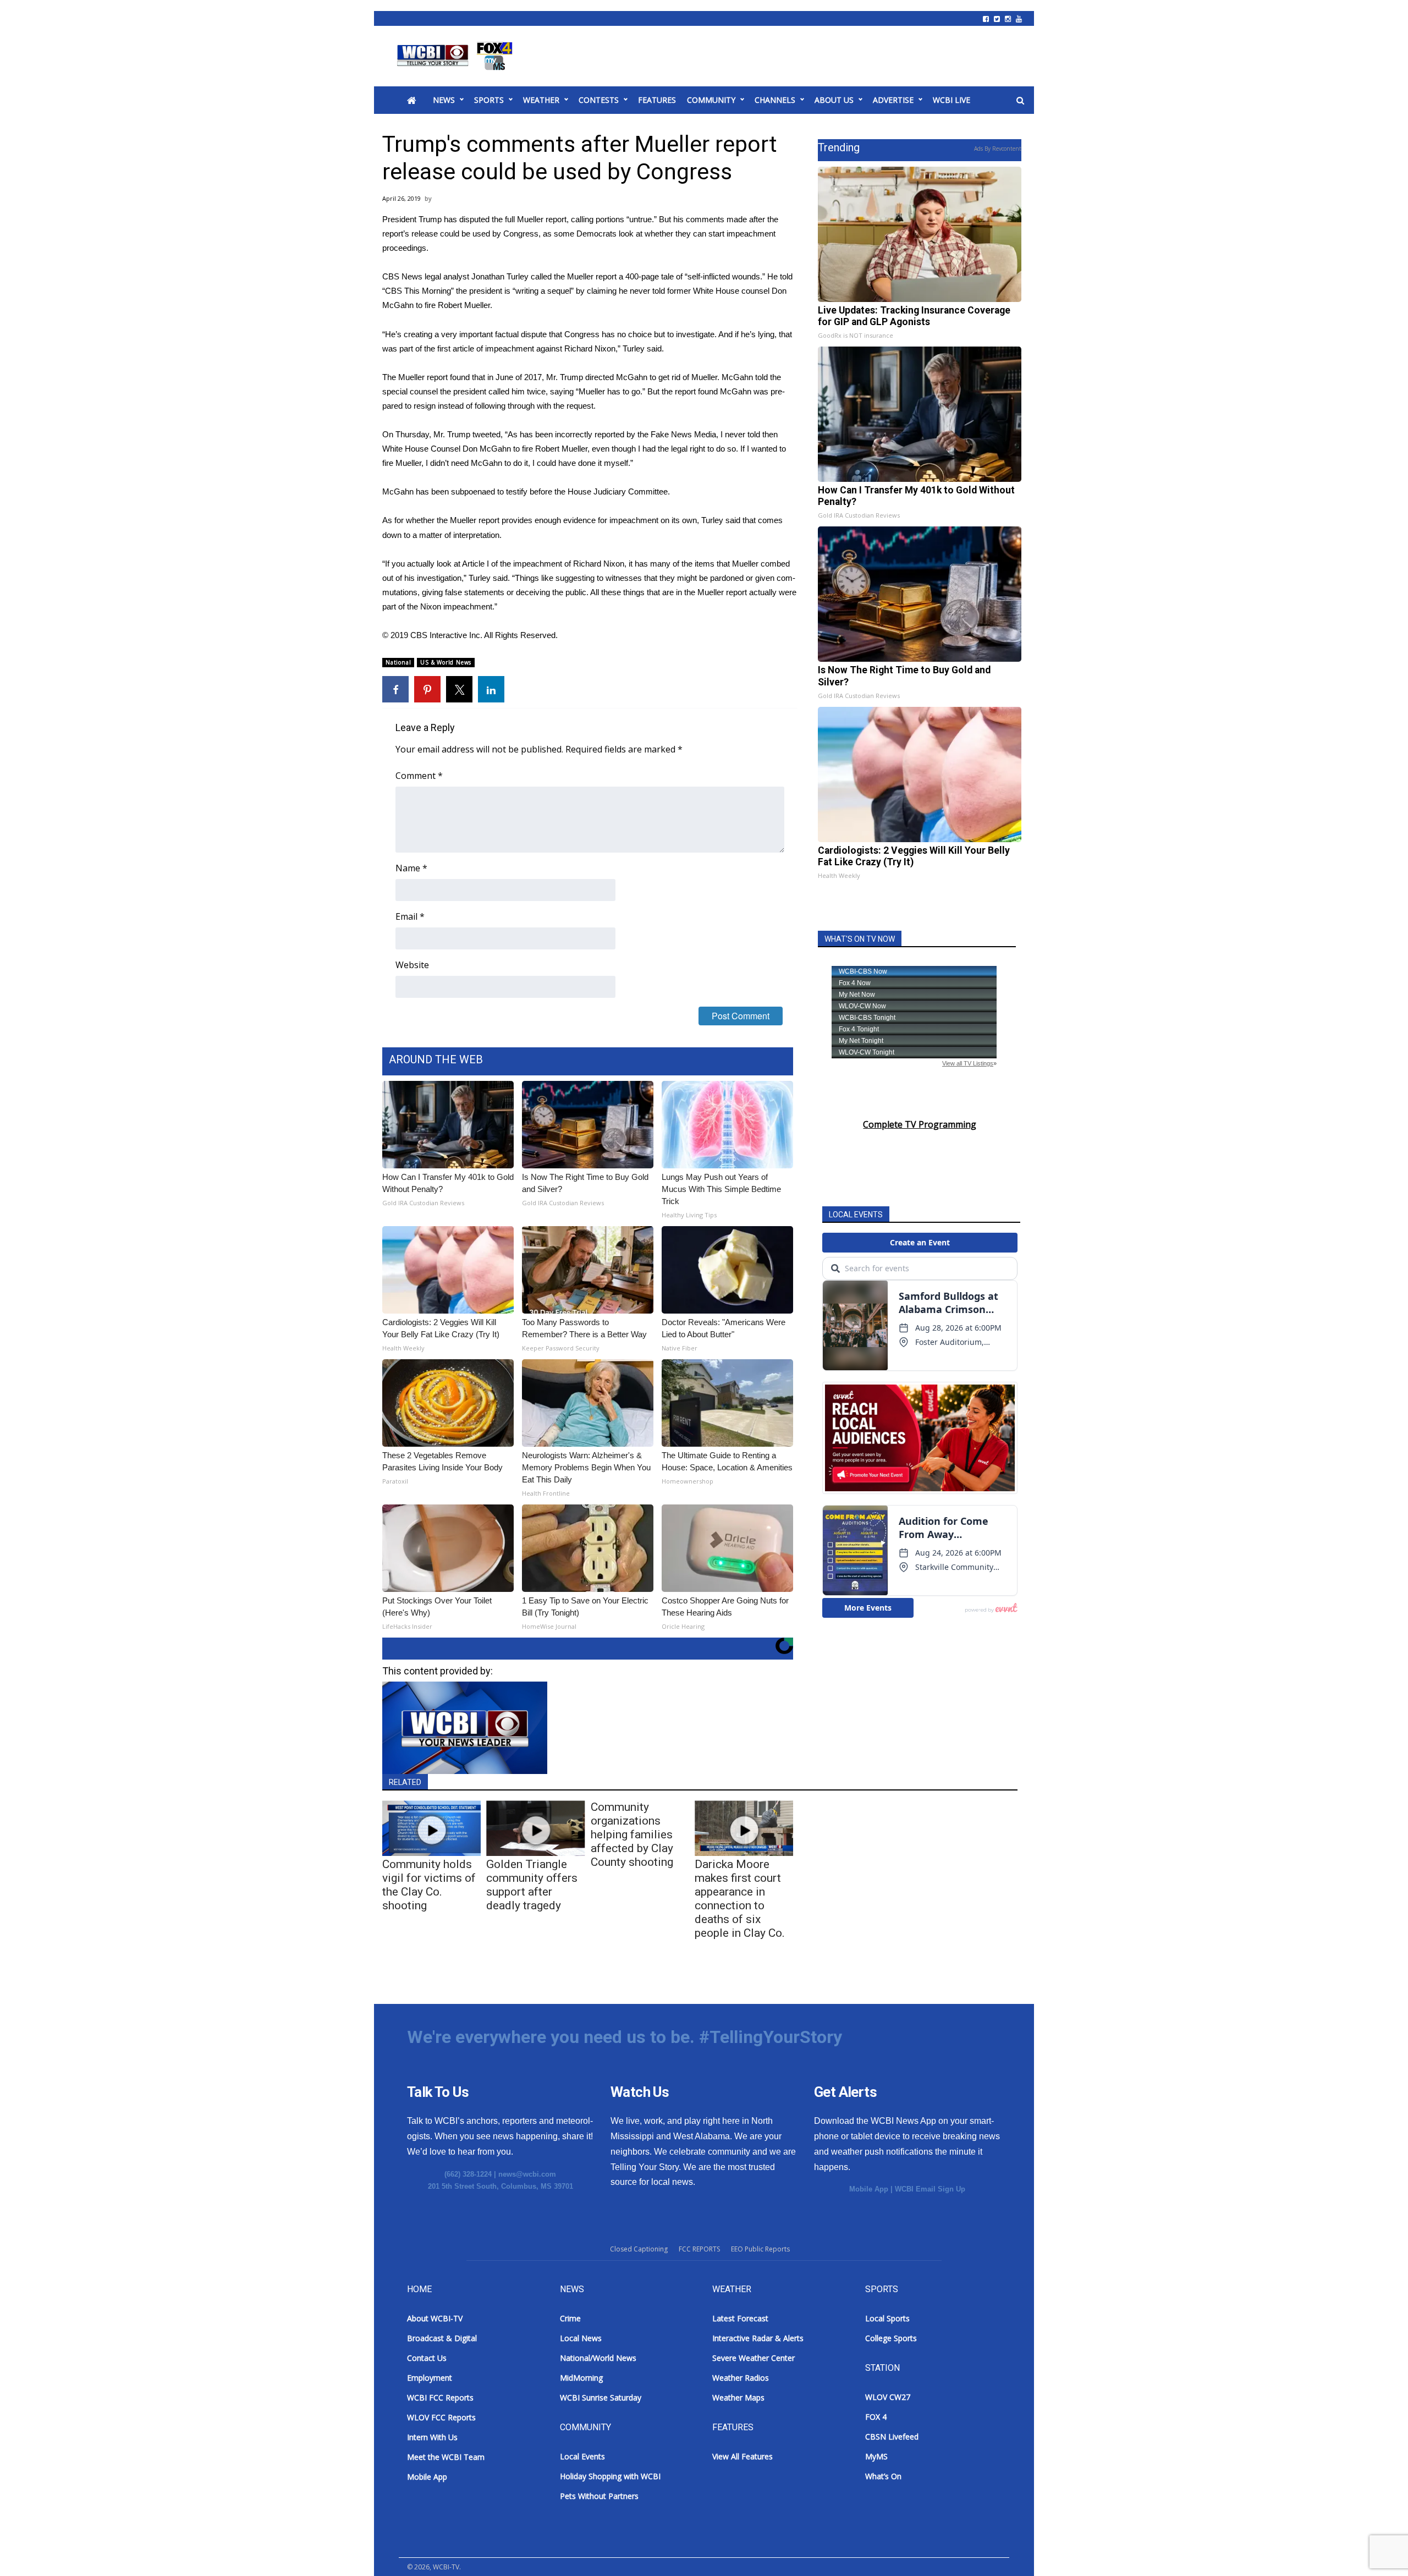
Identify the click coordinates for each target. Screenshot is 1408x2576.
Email (410, 916)
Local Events (582, 2456)
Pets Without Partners (599, 2496)
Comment (419, 776)
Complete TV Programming (920, 1124)
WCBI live (952, 100)
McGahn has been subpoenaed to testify (455, 491)
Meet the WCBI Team (446, 2457)
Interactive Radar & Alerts (758, 2338)
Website (412, 965)
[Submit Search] (1020, 101)
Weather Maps (738, 2398)
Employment (430, 2378)
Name (411, 868)
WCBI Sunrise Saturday (601, 2398)
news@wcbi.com (527, 2174)
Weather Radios (741, 2378)
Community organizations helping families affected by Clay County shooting (632, 1834)
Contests (599, 100)
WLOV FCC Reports (441, 2417)
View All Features (743, 2456)
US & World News (446, 662)
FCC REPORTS (699, 2249)
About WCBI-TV (435, 2318)
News (444, 100)
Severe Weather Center (754, 2358)
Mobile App (869, 2189)
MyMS (876, 2456)
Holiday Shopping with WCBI (610, 2476)
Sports (489, 100)
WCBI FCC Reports (440, 2398)
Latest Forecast (740, 2318)
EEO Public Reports (760, 2249)
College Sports (891, 2338)
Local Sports (887, 2318)
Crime (570, 2318)
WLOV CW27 (888, 2397)
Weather (541, 100)
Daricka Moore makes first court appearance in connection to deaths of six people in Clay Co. (740, 1899)
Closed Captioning (639, 2249)
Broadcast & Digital (442, 2338)
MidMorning (581, 2378)
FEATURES (657, 100)
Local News (581, 2338)
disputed (474, 219)
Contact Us (427, 2358)
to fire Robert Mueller (453, 305)
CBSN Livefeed (892, 2437)
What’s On (883, 2476)
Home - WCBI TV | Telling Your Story (457, 56)
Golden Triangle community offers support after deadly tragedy (532, 1885)
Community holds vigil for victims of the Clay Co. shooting (429, 1885)
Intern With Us (432, 2437)
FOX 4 (876, 2417)
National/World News (598, 2358)
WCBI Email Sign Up (930, 2189)
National (398, 662)
